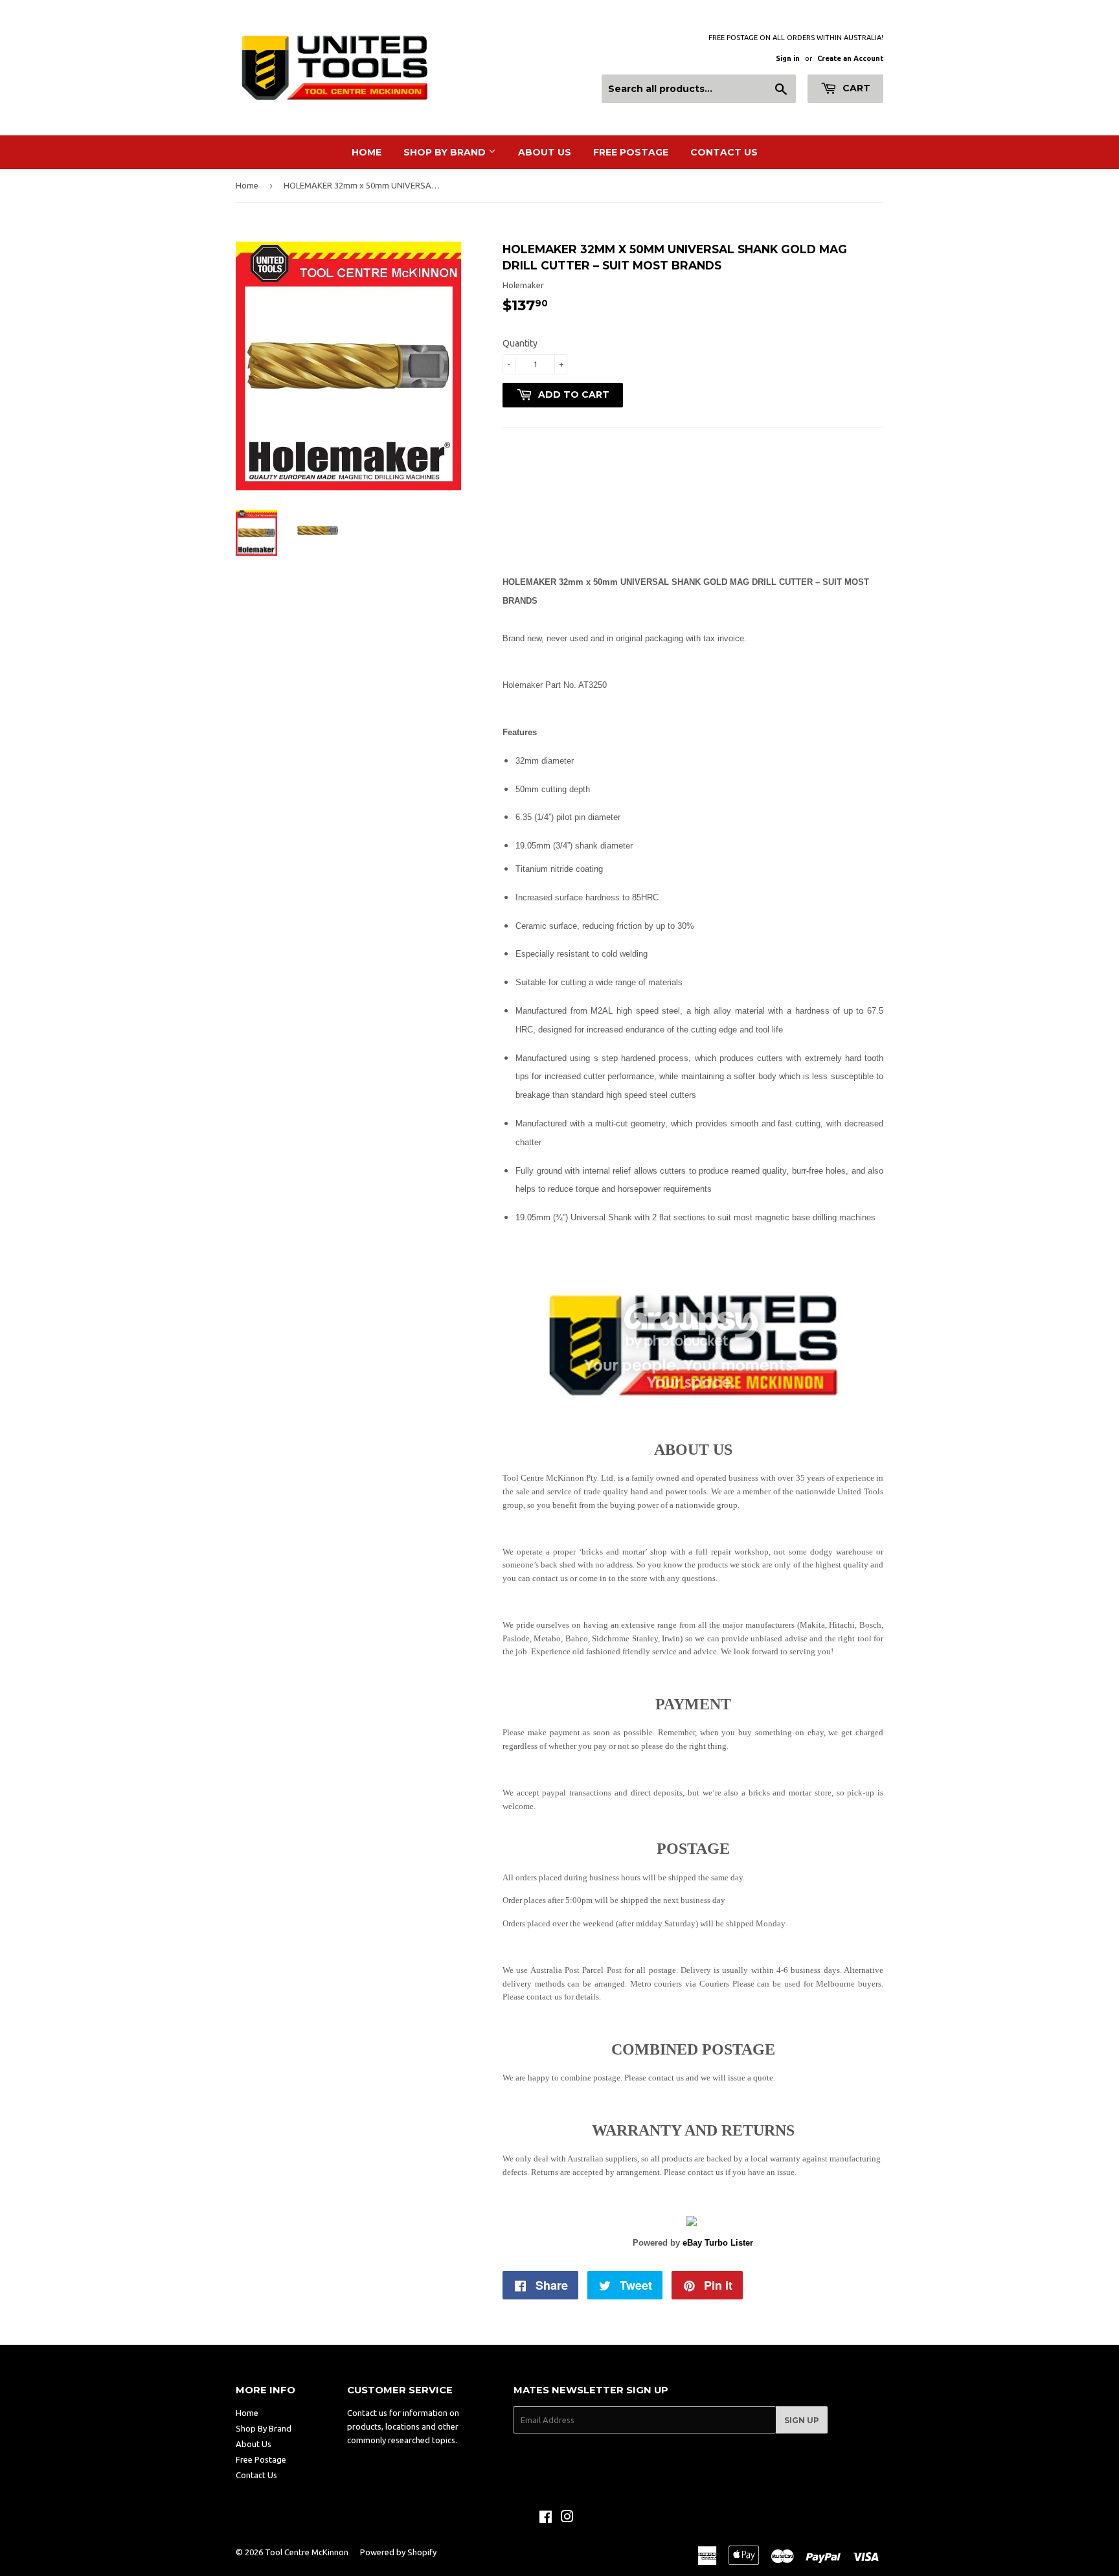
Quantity (520, 343)
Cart (855, 88)
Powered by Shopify (398, 2552)
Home (367, 152)
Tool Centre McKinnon (307, 2552)
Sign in (788, 58)
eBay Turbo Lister (718, 2243)
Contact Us (724, 152)
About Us (545, 152)
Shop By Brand (446, 152)
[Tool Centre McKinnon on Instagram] (567, 2518)
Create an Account (850, 58)
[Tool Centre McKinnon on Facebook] (546, 2518)
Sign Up (802, 2420)
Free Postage (631, 152)
